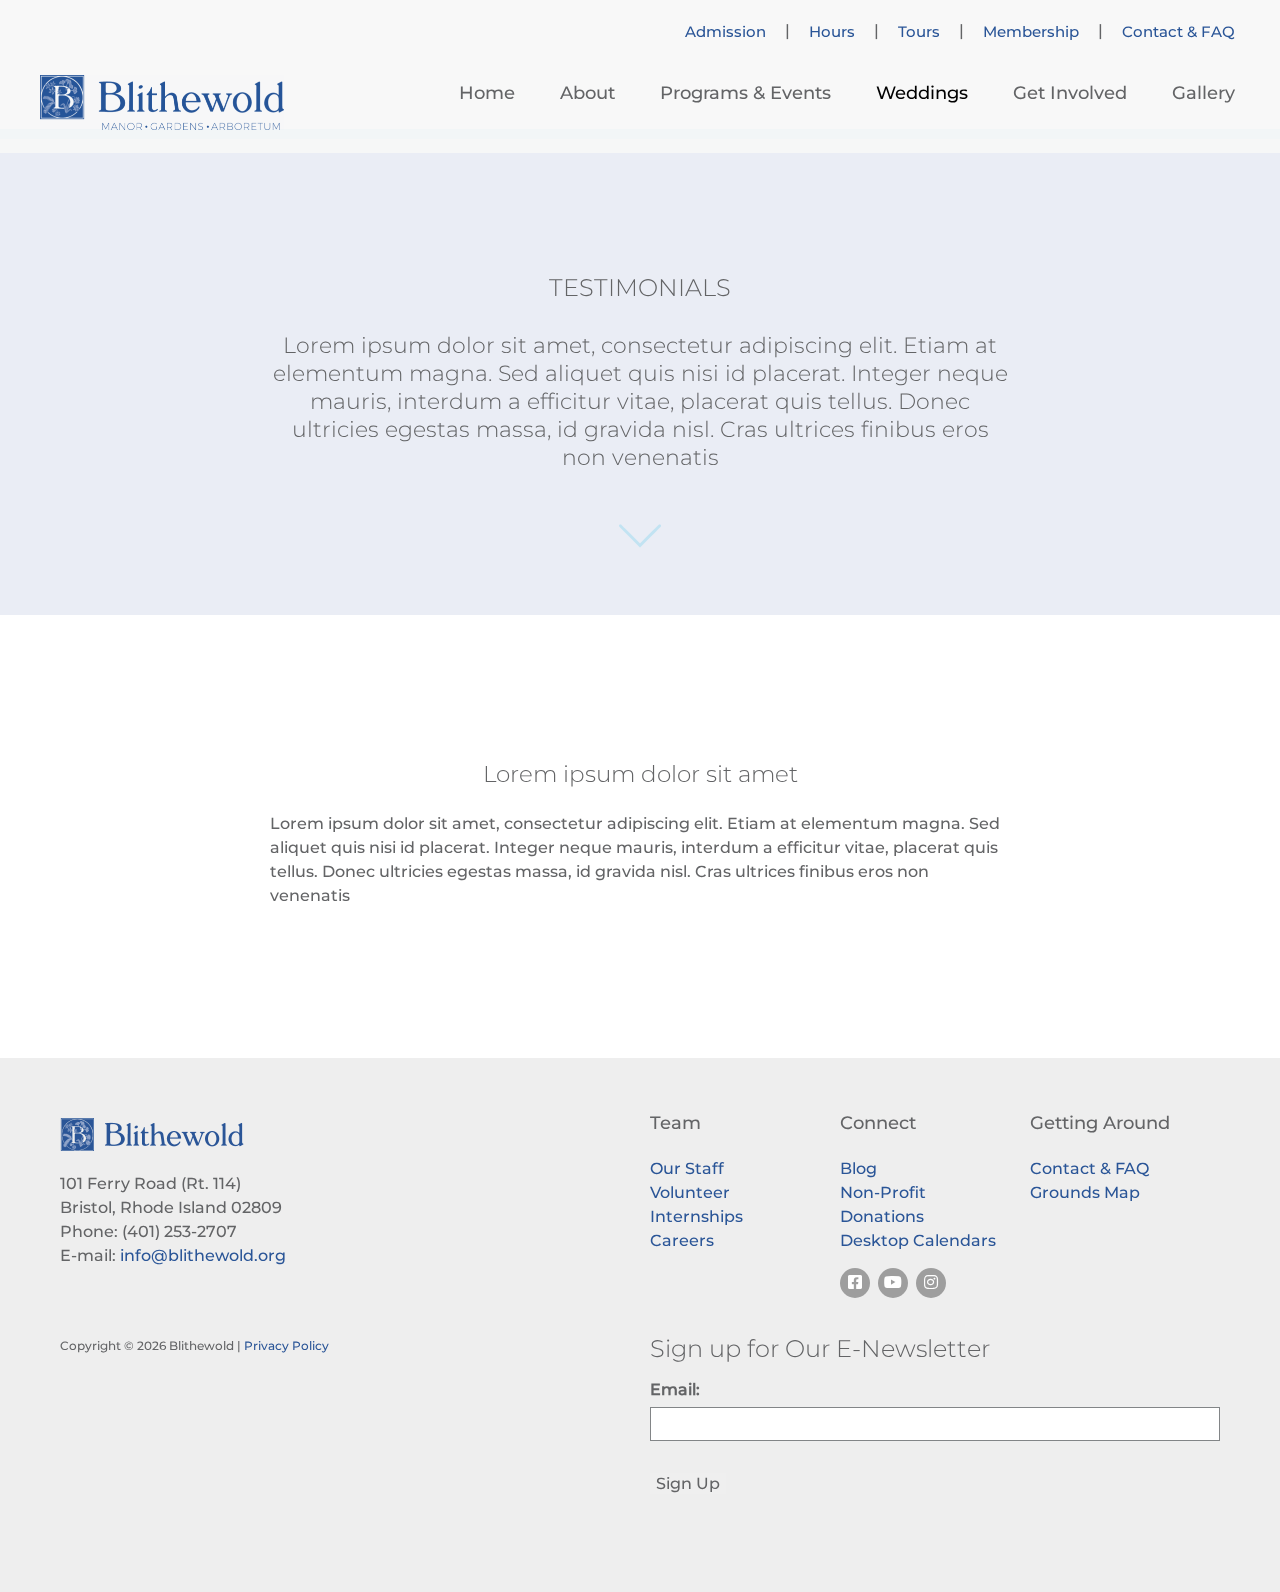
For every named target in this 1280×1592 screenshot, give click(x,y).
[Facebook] (855, 1283)
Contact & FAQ (1178, 32)
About (587, 93)
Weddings (922, 93)
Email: (675, 1389)
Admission (725, 32)
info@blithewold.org (203, 1255)
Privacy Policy (286, 1345)
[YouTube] (893, 1283)
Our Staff (687, 1168)
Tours (919, 32)
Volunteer (690, 1192)
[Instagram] (931, 1283)
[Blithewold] (162, 102)
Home (487, 93)
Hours (832, 32)
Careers (682, 1240)
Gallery (1203, 93)
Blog (858, 1168)
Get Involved (1070, 93)
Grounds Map (1085, 1192)
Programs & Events (745, 93)
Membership (1031, 32)
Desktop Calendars (918, 1240)
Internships (696, 1216)
